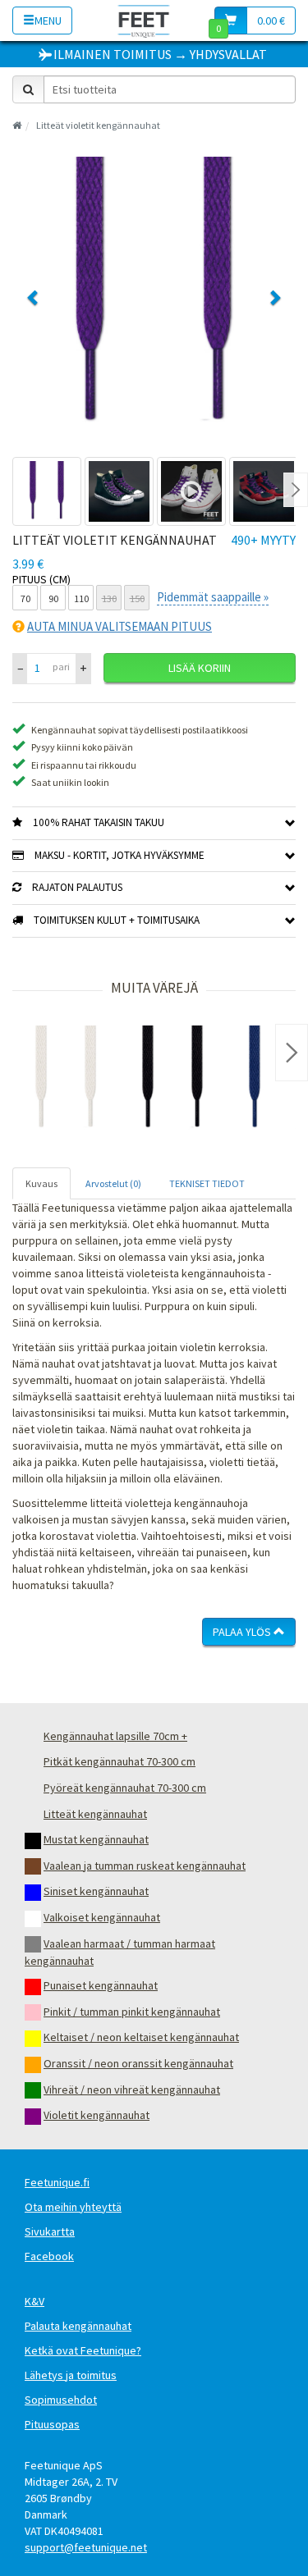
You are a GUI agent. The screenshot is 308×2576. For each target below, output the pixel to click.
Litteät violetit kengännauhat (98, 125)
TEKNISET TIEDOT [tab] (207, 1183)
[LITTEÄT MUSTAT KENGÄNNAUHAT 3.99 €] (172, 1079)
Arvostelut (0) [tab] (113, 1183)
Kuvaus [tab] (41, 1183)
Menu (48, 21)
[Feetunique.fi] (144, 20)
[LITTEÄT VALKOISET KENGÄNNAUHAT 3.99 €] (66, 1079)
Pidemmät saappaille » (213, 597)
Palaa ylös (243, 1632)
